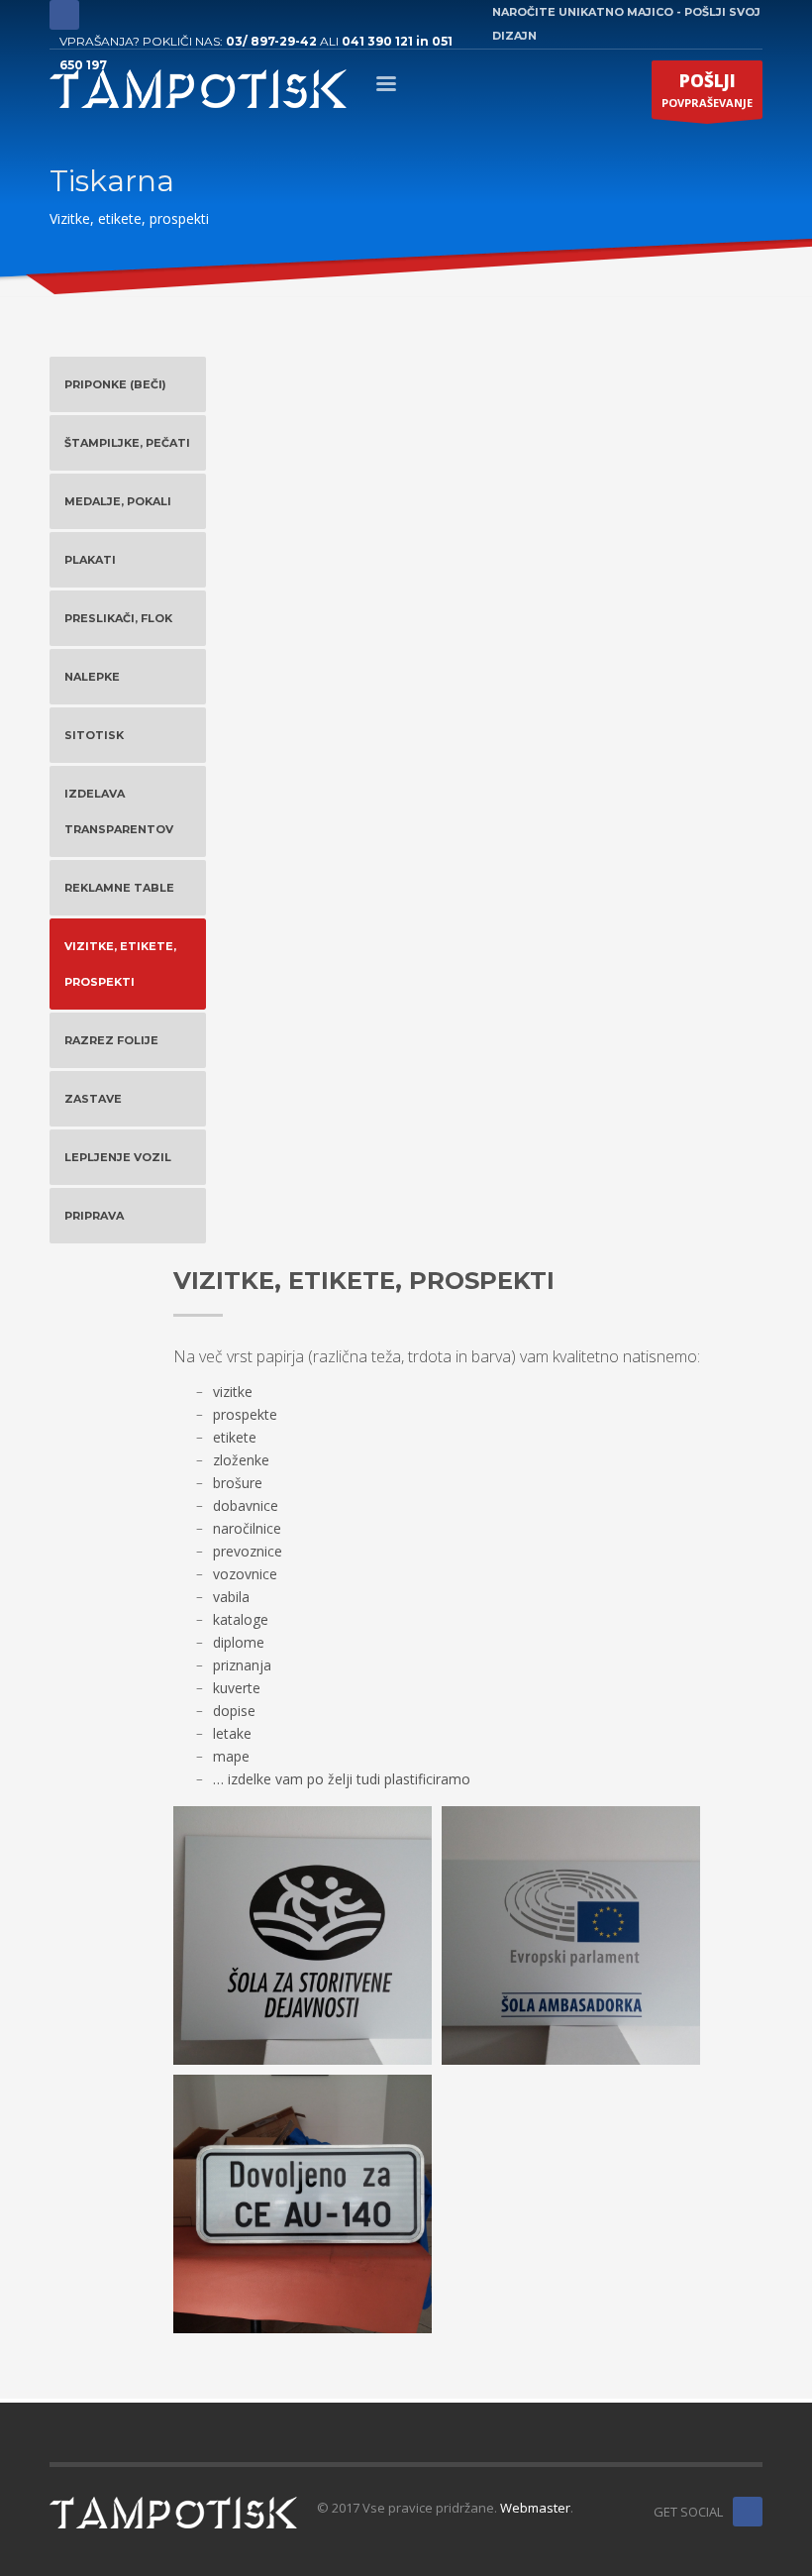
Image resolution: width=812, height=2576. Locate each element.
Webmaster (535, 2508)
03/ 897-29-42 (271, 41)
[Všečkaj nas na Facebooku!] (748, 2512)
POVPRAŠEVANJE (707, 90)
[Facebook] (64, 15)
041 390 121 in (387, 41)
